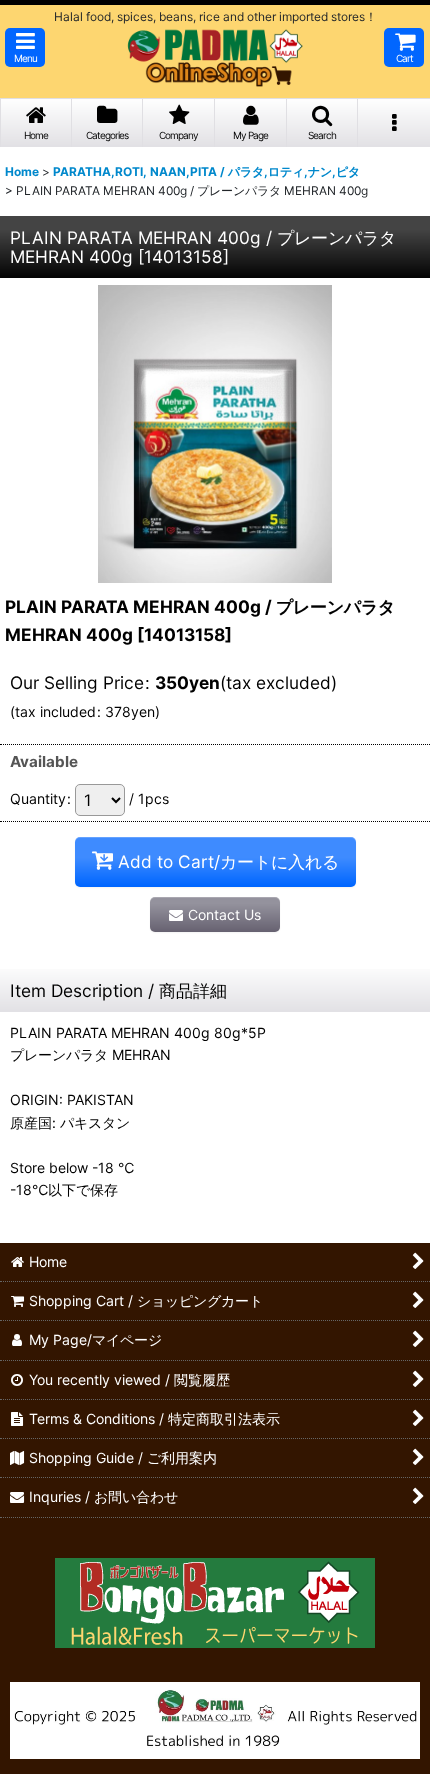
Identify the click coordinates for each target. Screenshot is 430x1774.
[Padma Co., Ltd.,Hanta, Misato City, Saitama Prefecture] (215, 1718)
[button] (25, 47)
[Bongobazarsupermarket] (215, 1595)
